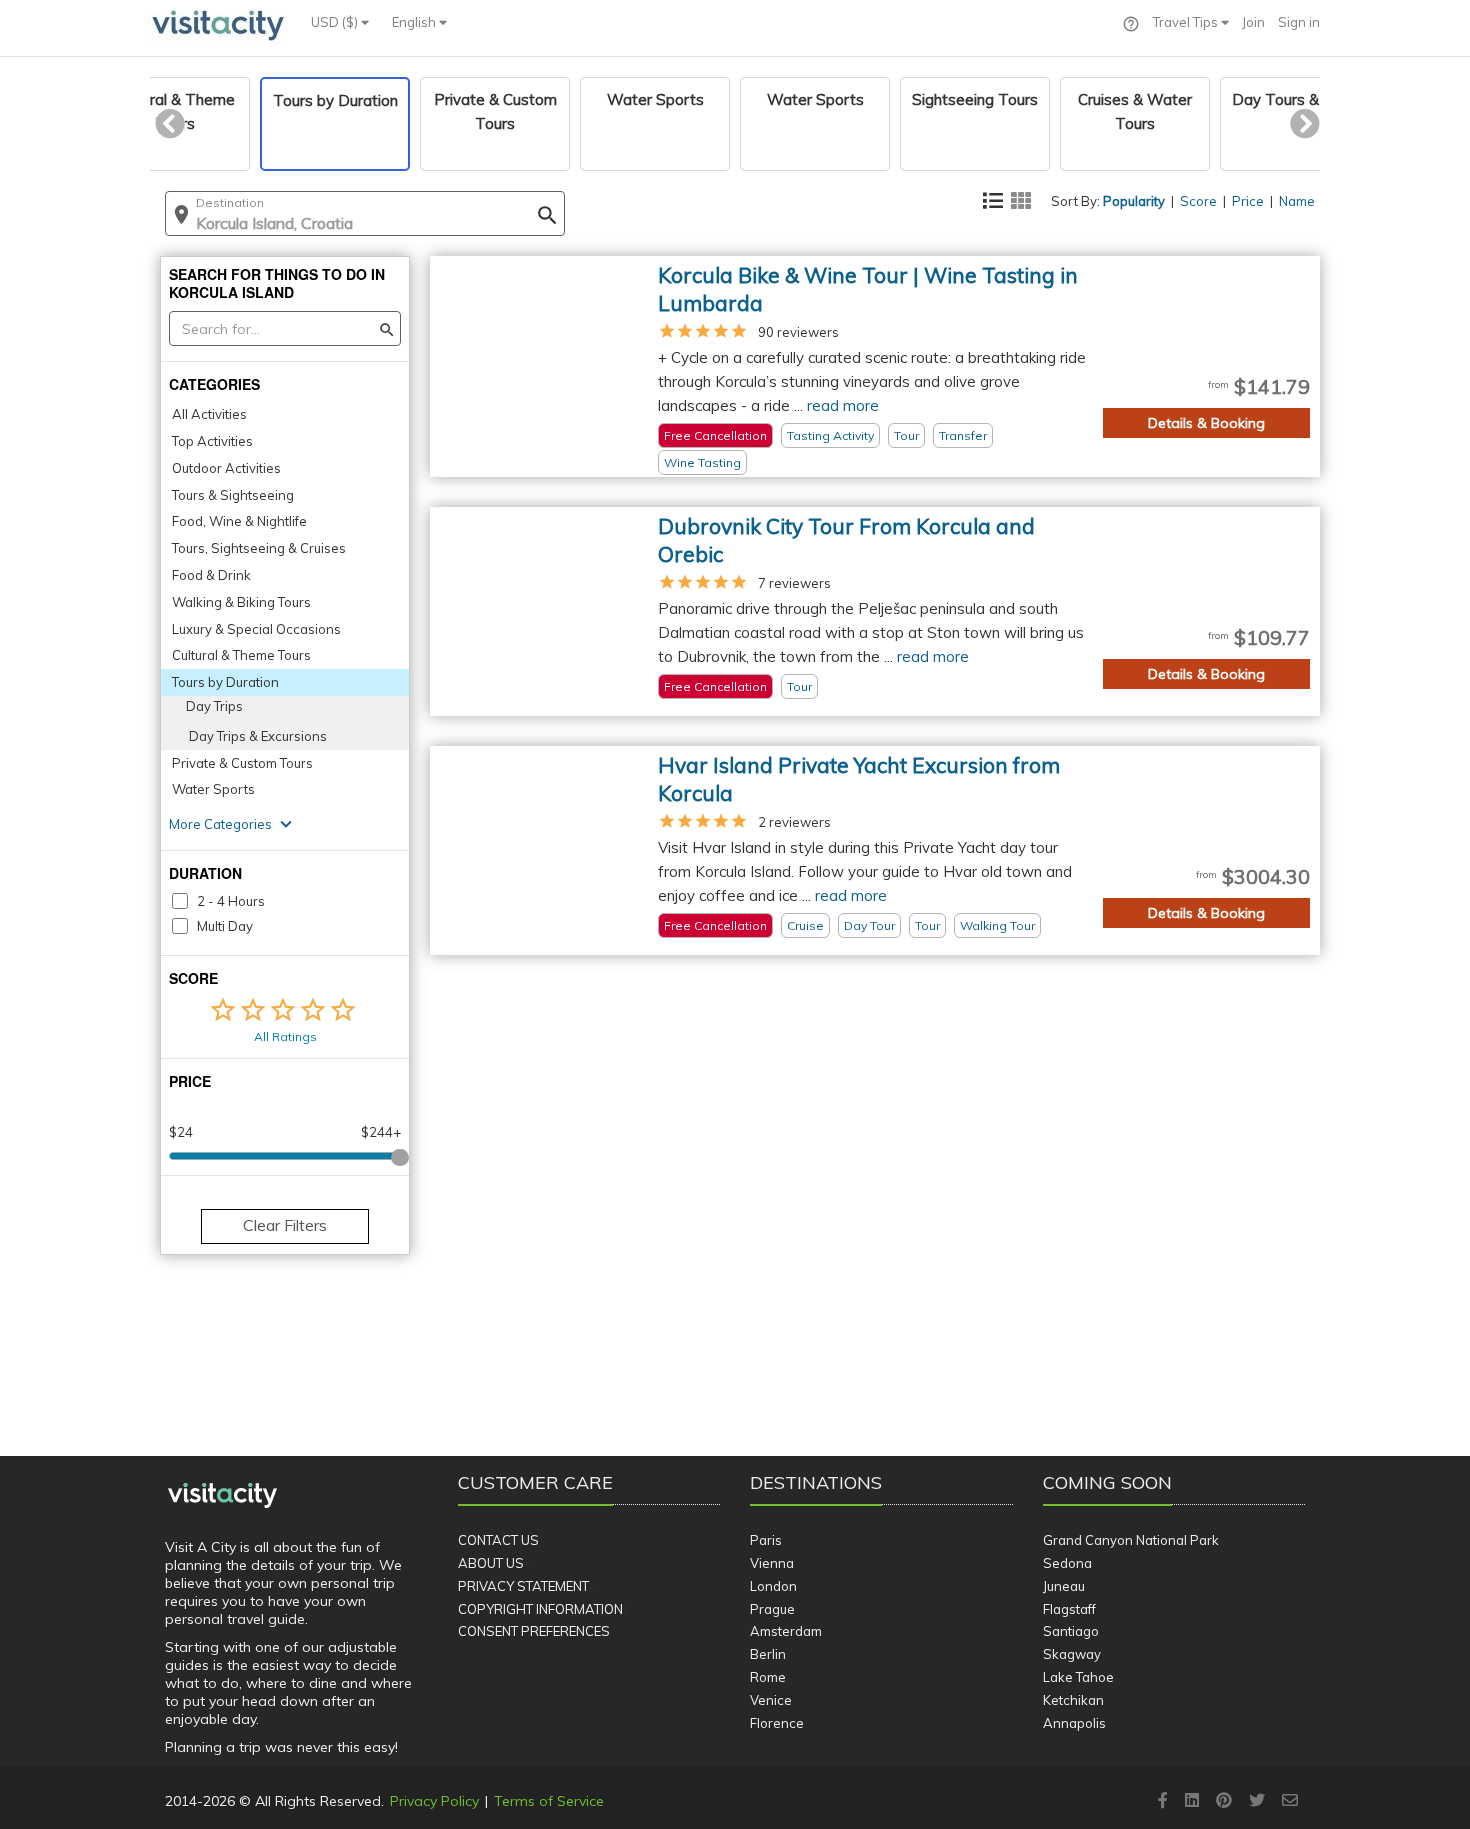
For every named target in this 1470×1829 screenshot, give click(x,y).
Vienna (772, 1563)
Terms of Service (549, 1801)
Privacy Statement (523, 1586)
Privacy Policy (434, 1801)
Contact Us (498, 1540)
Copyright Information (540, 1609)
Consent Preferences (534, 1631)
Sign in (1299, 22)
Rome (768, 1677)
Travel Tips (1187, 22)
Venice (771, 1700)
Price (1248, 201)
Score (1198, 201)
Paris (766, 1540)
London (773, 1586)
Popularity (1134, 201)
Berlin (768, 1654)
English (415, 22)
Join (1253, 22)
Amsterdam (786, 1631)
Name (1297, 201)
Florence (777, 1723)
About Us (491, 1563)
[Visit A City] (222, 1496)
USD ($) (336, 22)
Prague (772, 1609)
